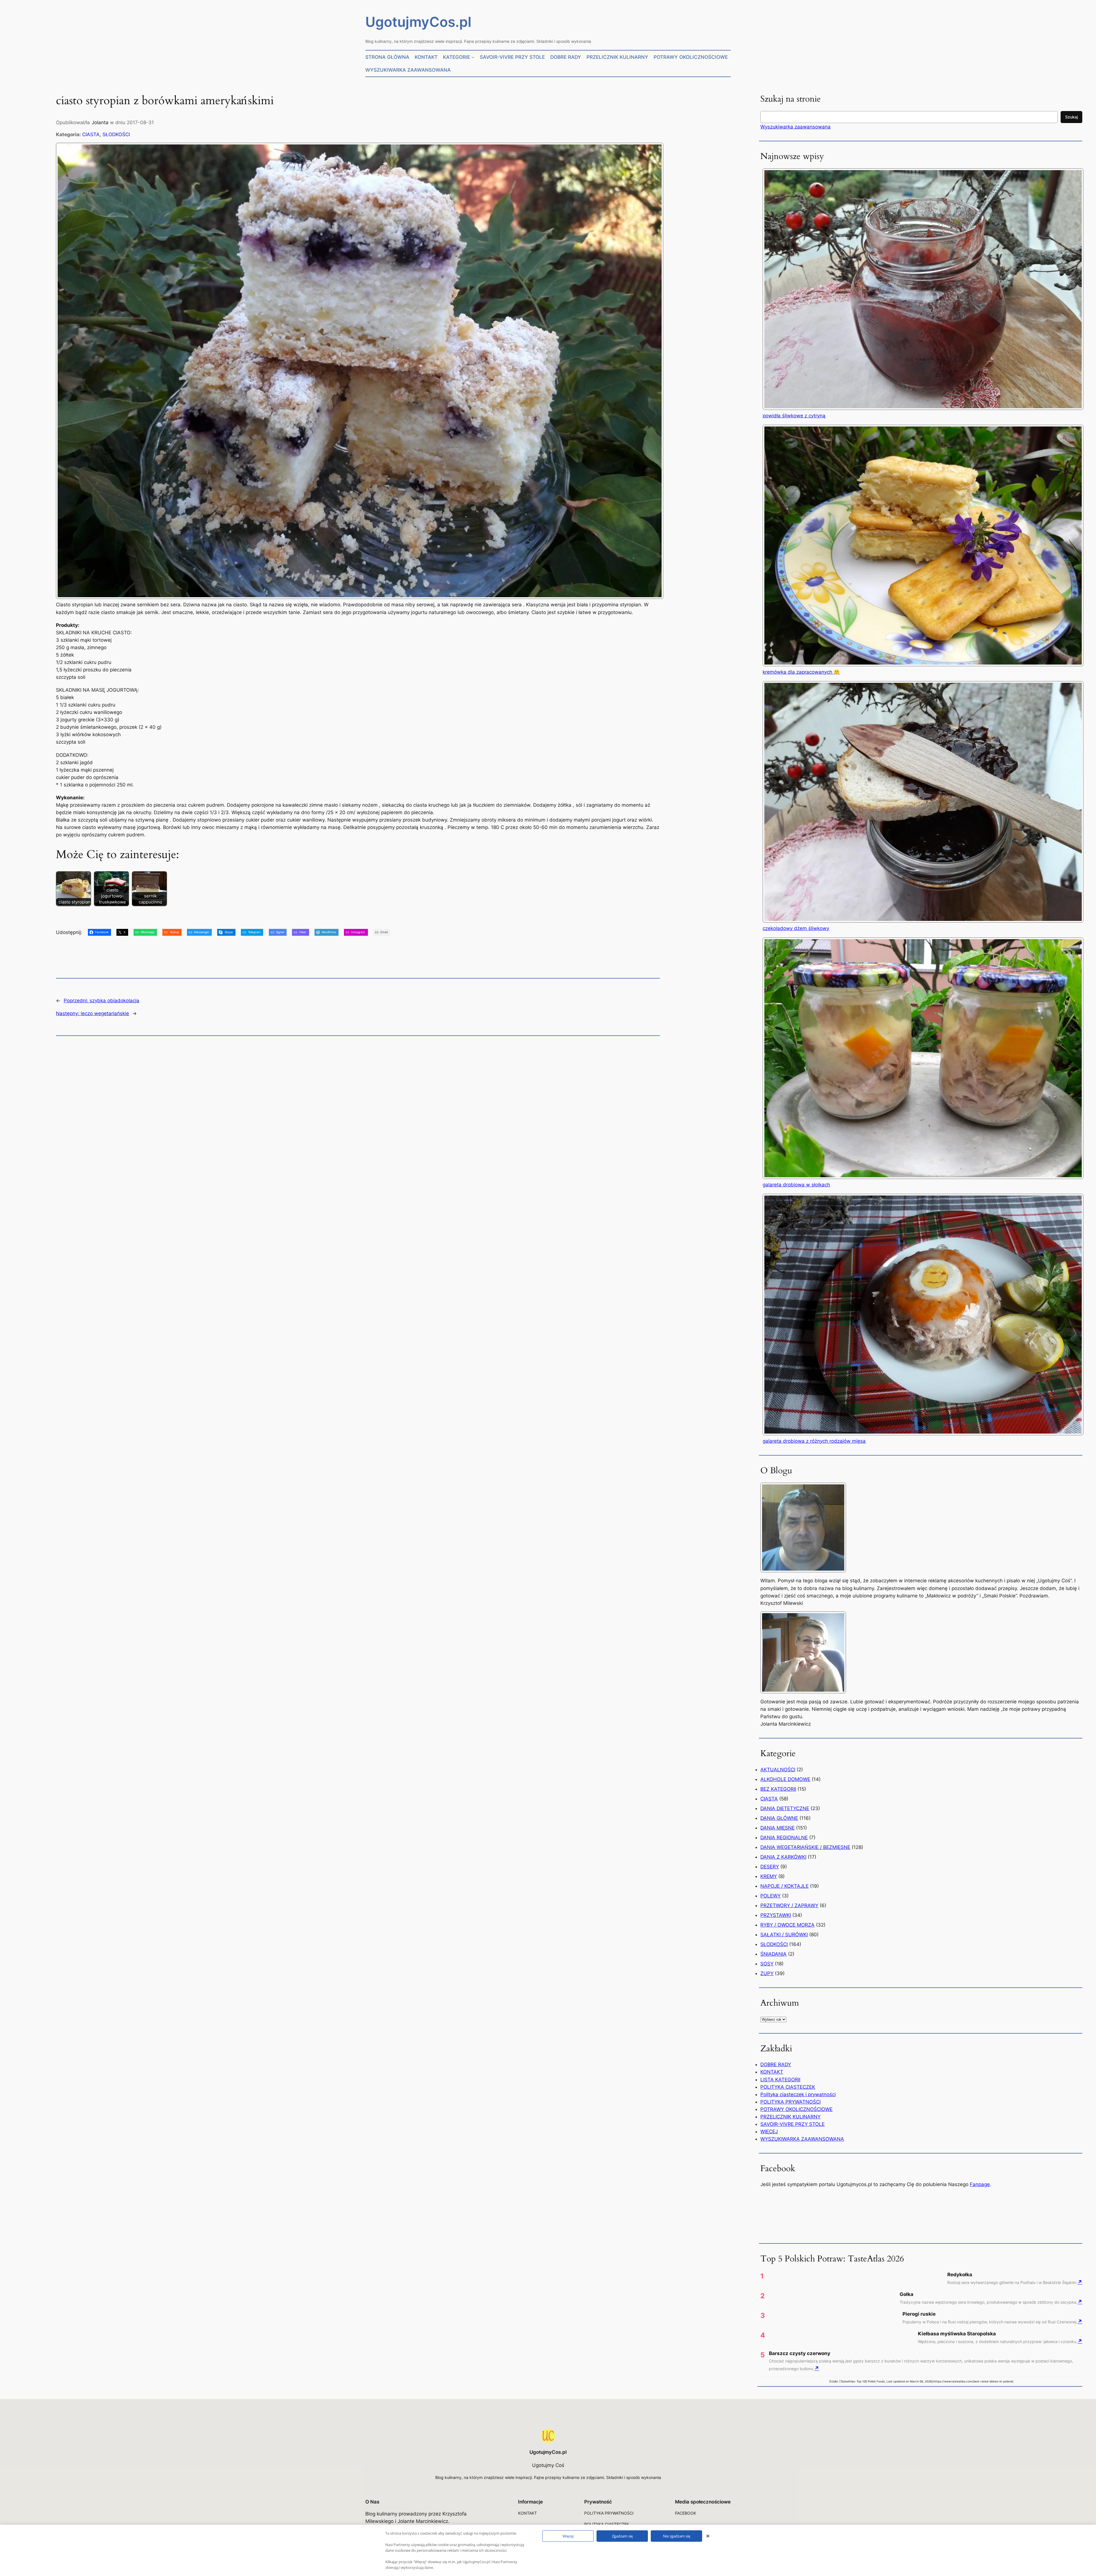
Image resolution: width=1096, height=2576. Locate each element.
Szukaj (1071, 117)
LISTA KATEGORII (780, 2080)
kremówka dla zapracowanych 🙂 (801, 672)
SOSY (767, 1964)
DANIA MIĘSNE (777, 1828)
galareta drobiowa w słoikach (796, 1185)
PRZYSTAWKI (776, 1915)
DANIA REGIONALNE (784, 1838)
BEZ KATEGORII (778, 1789)
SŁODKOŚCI (116, 134)
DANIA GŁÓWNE (779, 1818)
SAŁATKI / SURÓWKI (784, 1935)
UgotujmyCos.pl (418, 22)
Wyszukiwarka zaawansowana (795, 127)
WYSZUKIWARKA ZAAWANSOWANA (802, 2139)
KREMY (769, 1876)
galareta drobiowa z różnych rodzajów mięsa (814, 1441)
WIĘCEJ (769, 2132)
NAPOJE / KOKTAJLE (784, 1886)
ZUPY (767, 1973)
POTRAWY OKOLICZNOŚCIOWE (796, 2109)
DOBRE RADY (776, 2064)
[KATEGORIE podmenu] (473, 57)
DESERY (770, 1867)
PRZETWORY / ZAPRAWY (789, 1905)
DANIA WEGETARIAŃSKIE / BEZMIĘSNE (805, 1847)
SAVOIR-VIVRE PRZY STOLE (792, 2124)
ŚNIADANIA (773, 1954)
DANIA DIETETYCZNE (785, 1808)
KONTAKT (772, 2072)
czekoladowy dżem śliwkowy (796, 928)
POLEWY (770, 1896)
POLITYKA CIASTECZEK (788, 2087)
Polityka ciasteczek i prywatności (798, 2094)
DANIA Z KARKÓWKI (783, 1857)
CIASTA (91, 134)
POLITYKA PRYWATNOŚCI (790, 2102)
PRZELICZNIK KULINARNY (790, 2117)
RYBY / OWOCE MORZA (787, 1925)
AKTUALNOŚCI (778, 1770)
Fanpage (980, 2184)
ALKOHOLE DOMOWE (785, 1779)
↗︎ (1080, 2282)
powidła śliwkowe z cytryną (794, 416)
